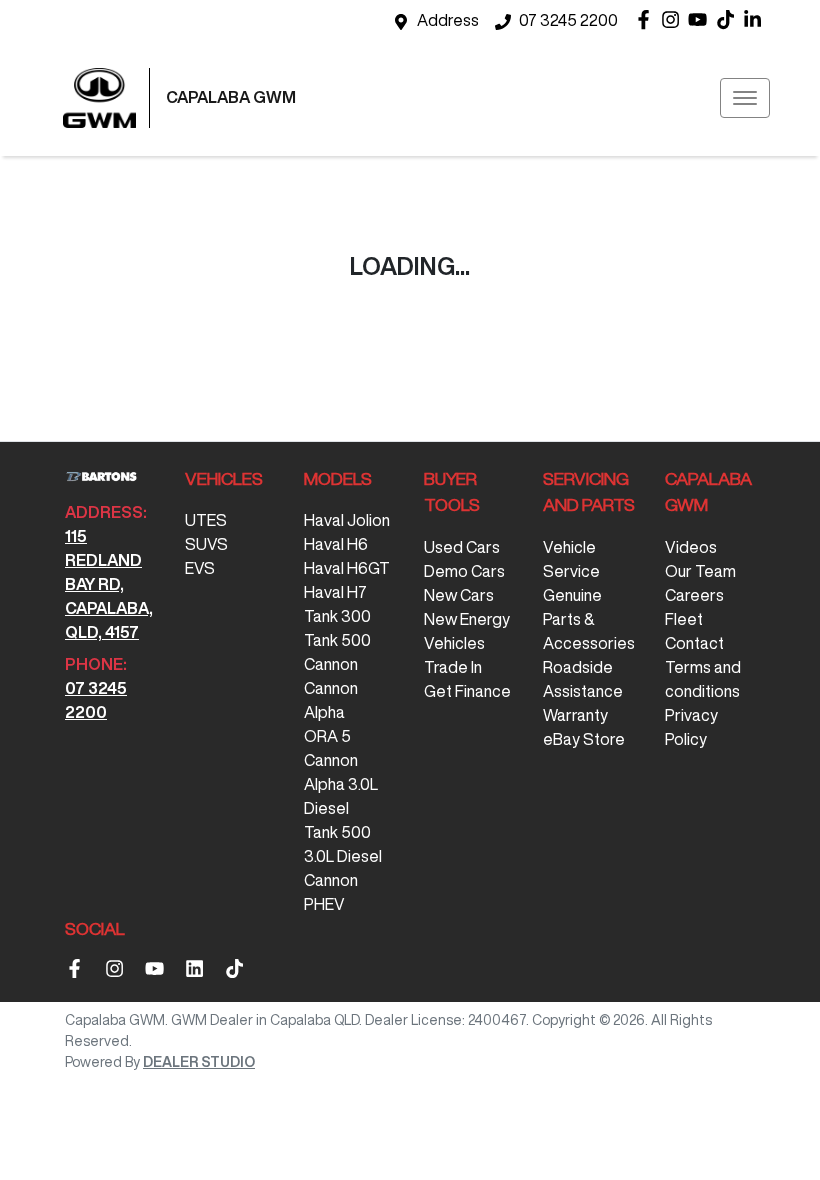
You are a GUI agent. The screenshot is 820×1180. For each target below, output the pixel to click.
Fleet (684, 619)
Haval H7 (335, 592)
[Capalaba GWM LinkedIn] (756, 19)
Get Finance (467, 691)
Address (448, 20)
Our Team (700, 571)
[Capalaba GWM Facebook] (647, 19)
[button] (745, 98)
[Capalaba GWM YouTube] (701, 19)
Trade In (453, 667)
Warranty (575, 715)
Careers (694, 595)
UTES (206, 520)
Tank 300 (337, 616)
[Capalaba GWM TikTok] (238, 968)
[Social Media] (729, 19)
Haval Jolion (347, 520)
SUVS (206, 544)
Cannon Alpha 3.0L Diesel (341, 784)
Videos (691, 547)
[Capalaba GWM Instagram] (674, 19)
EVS (200, 568)
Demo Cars (464, 571)
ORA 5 (327, 736)
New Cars (459, 595)
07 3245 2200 (568, 20)
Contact (694, 643)
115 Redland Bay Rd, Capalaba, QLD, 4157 (109, 584)
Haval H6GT (347, 568)
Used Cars (462, 547)
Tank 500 (337, 640)
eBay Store (584, 739)
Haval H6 (336, 544)
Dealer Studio (199, 1062)
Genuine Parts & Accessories (589, 619)
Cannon (331, 664)
